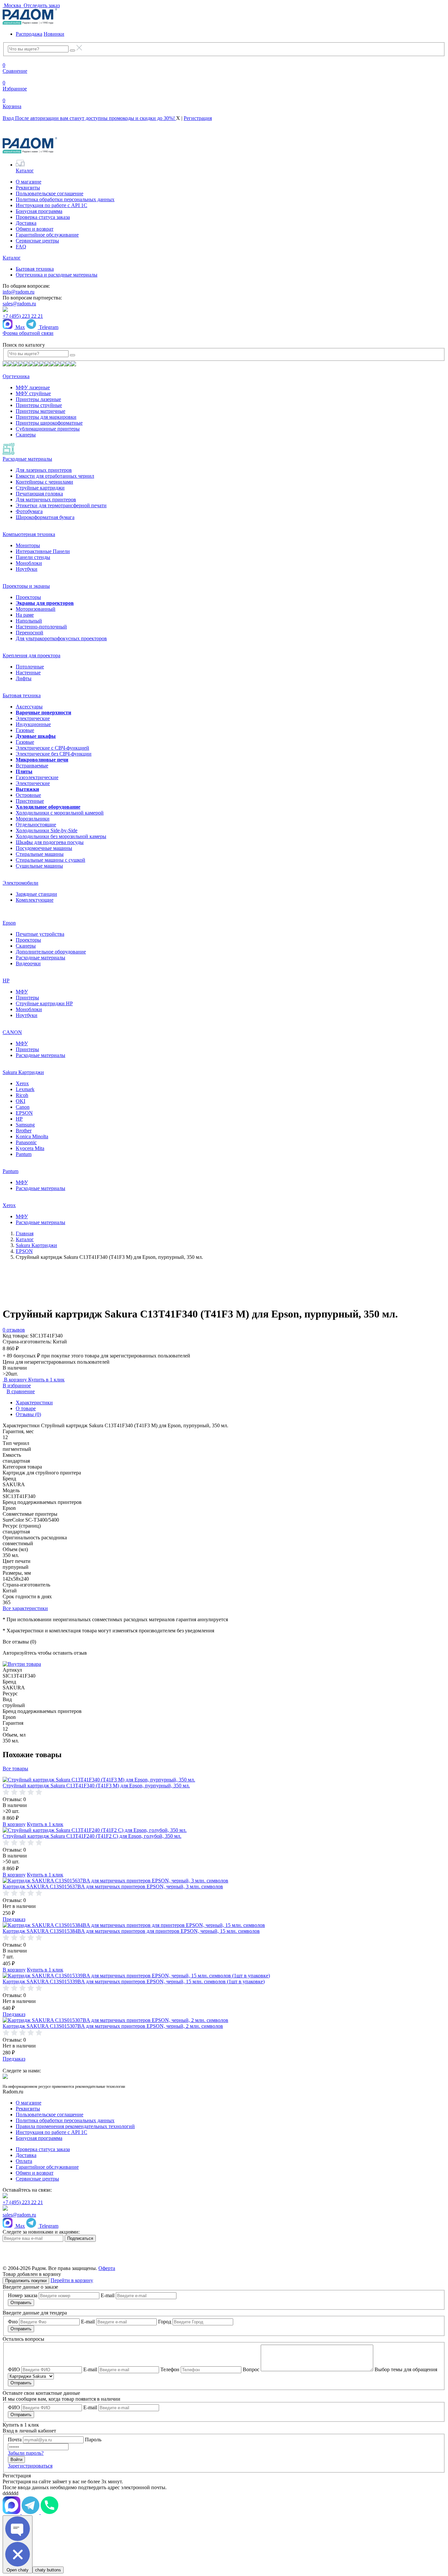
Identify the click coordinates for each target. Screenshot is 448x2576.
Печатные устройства (40, 934)
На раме (25, 615)
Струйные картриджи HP (44, 1003)
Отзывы (28, 1414)
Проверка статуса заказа (43, 217)
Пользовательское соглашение (50, 193)
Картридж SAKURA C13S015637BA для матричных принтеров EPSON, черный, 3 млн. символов (113, 1886)
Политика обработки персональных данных (65, 199)
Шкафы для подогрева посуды (50, 842)
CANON (12, 1032)
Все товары (15, 1769)
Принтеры (27, 998)
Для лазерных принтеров (44, 470)
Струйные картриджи (40, 488)
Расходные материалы (27, 459)
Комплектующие (35, 900)
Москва (12, 5)
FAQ (21, 247)
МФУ (22, 992)
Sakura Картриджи (23, 1072)
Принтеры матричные (41, 411)
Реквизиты (28, 188)
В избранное (17, 1385)
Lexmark (25, 1089)
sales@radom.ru (19, 304)
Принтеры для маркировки (46, 417)
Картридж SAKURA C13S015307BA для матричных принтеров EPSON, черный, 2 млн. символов (113, 2026)
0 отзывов (14, 1330)
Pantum (24, 1154)
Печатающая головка (39, 494)
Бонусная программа (39, 211)
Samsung (25, 1125)
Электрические (33, 718)
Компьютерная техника (29, 534)
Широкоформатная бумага (45, 517)
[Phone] (50, 2512)
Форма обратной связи (28, 333)
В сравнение (21, 1391)
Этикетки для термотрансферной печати (61, 505)
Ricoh (22, 1095)
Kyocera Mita (30, 1148)
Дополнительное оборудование (51, 952)
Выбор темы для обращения (406, 2369)
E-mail (108, 2295)
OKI (20, 1101)
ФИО (14, 2369)
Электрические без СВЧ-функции (54, 754)
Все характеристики (25, 1608)
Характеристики (34, 1403)
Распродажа (29, 34)
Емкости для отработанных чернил (55, 476)
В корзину (15, 1380)
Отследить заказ (41, 5)
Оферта (107, 2268)
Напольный (29, 621)
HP (6, 980)
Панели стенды (33, 557)
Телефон (170, 2369)
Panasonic (26, 1142)
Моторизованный (36, 609)
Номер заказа (23, 2295)
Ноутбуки (27, 569)
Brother (24, 1131)
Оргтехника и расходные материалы (57, 275)
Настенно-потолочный (41, 627)
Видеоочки (28, 963)
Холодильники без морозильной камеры (61, 836)
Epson (9, 923)
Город (165, 2322)
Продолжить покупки (26, 2281)
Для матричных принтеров (46, 500)
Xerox (22, 1083)
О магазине (29, 182)
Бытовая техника (35, 269)
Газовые (25, 730)
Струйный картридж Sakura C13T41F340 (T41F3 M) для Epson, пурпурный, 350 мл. (96, 1786)
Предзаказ (14, 1919)
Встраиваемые (32, 766)
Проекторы (28, 597)
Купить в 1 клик (46, 1380)
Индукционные (33, 724)
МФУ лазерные (33, 387)
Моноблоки (29, 563)
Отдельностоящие (36, 825)
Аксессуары (29, 707)
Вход (89, 118)
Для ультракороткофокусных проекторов (61, 638)
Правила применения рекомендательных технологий (75, 2126)
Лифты (24, 678)
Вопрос (251, 2369)
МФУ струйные (33, 393)
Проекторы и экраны (26, 586)
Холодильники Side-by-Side (47, 830)
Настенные (28, 673)
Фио (13, 2322)
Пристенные (30, 801)
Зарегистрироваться (30, 2466)
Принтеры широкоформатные (49, 423)
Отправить (21, 2303)
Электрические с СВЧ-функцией (52, 748)
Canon (23, 1107)
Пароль (93, 2440)
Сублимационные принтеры (48, 429)
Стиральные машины (40, 854)
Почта (15, 2440)
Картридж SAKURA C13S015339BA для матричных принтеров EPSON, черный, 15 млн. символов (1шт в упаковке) (134, 1981)
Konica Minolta (32, 1136)
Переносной (30, 633)
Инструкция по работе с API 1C (51, 205)
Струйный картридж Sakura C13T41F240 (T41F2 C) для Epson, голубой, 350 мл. (92, 1836)
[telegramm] (12, 2512)
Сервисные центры (37, 241)
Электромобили (20, 883)
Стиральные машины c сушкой (51, 860)
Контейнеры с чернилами (44, 482)
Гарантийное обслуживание (47, 235)
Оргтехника (16, 376)
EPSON (24, 1113)
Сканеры (26, 435)
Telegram (48, 327)
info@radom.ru (19, 292)
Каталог (25, 171)
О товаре (26, 1408)
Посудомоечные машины (44, 848)
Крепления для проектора (31, 655)
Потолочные (30, 667)
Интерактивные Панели (43, 551)
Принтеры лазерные (38, 399)
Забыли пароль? (26, 2453)
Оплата (24, 2161)
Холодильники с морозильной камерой (60, 813)
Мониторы (28, 545)
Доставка (26, 223)
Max (20, 327)
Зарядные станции (36, 894)
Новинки (54, 34)
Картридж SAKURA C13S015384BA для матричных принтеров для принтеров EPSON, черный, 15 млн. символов (131, 1931)
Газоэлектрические (37, 777)
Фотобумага (29, 511)
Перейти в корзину (72, 2280)
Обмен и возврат (35, 229)
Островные (28, 795)
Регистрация (198, 118)
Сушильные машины (39, 866)
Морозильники (33, 819)
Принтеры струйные (39, 405)
